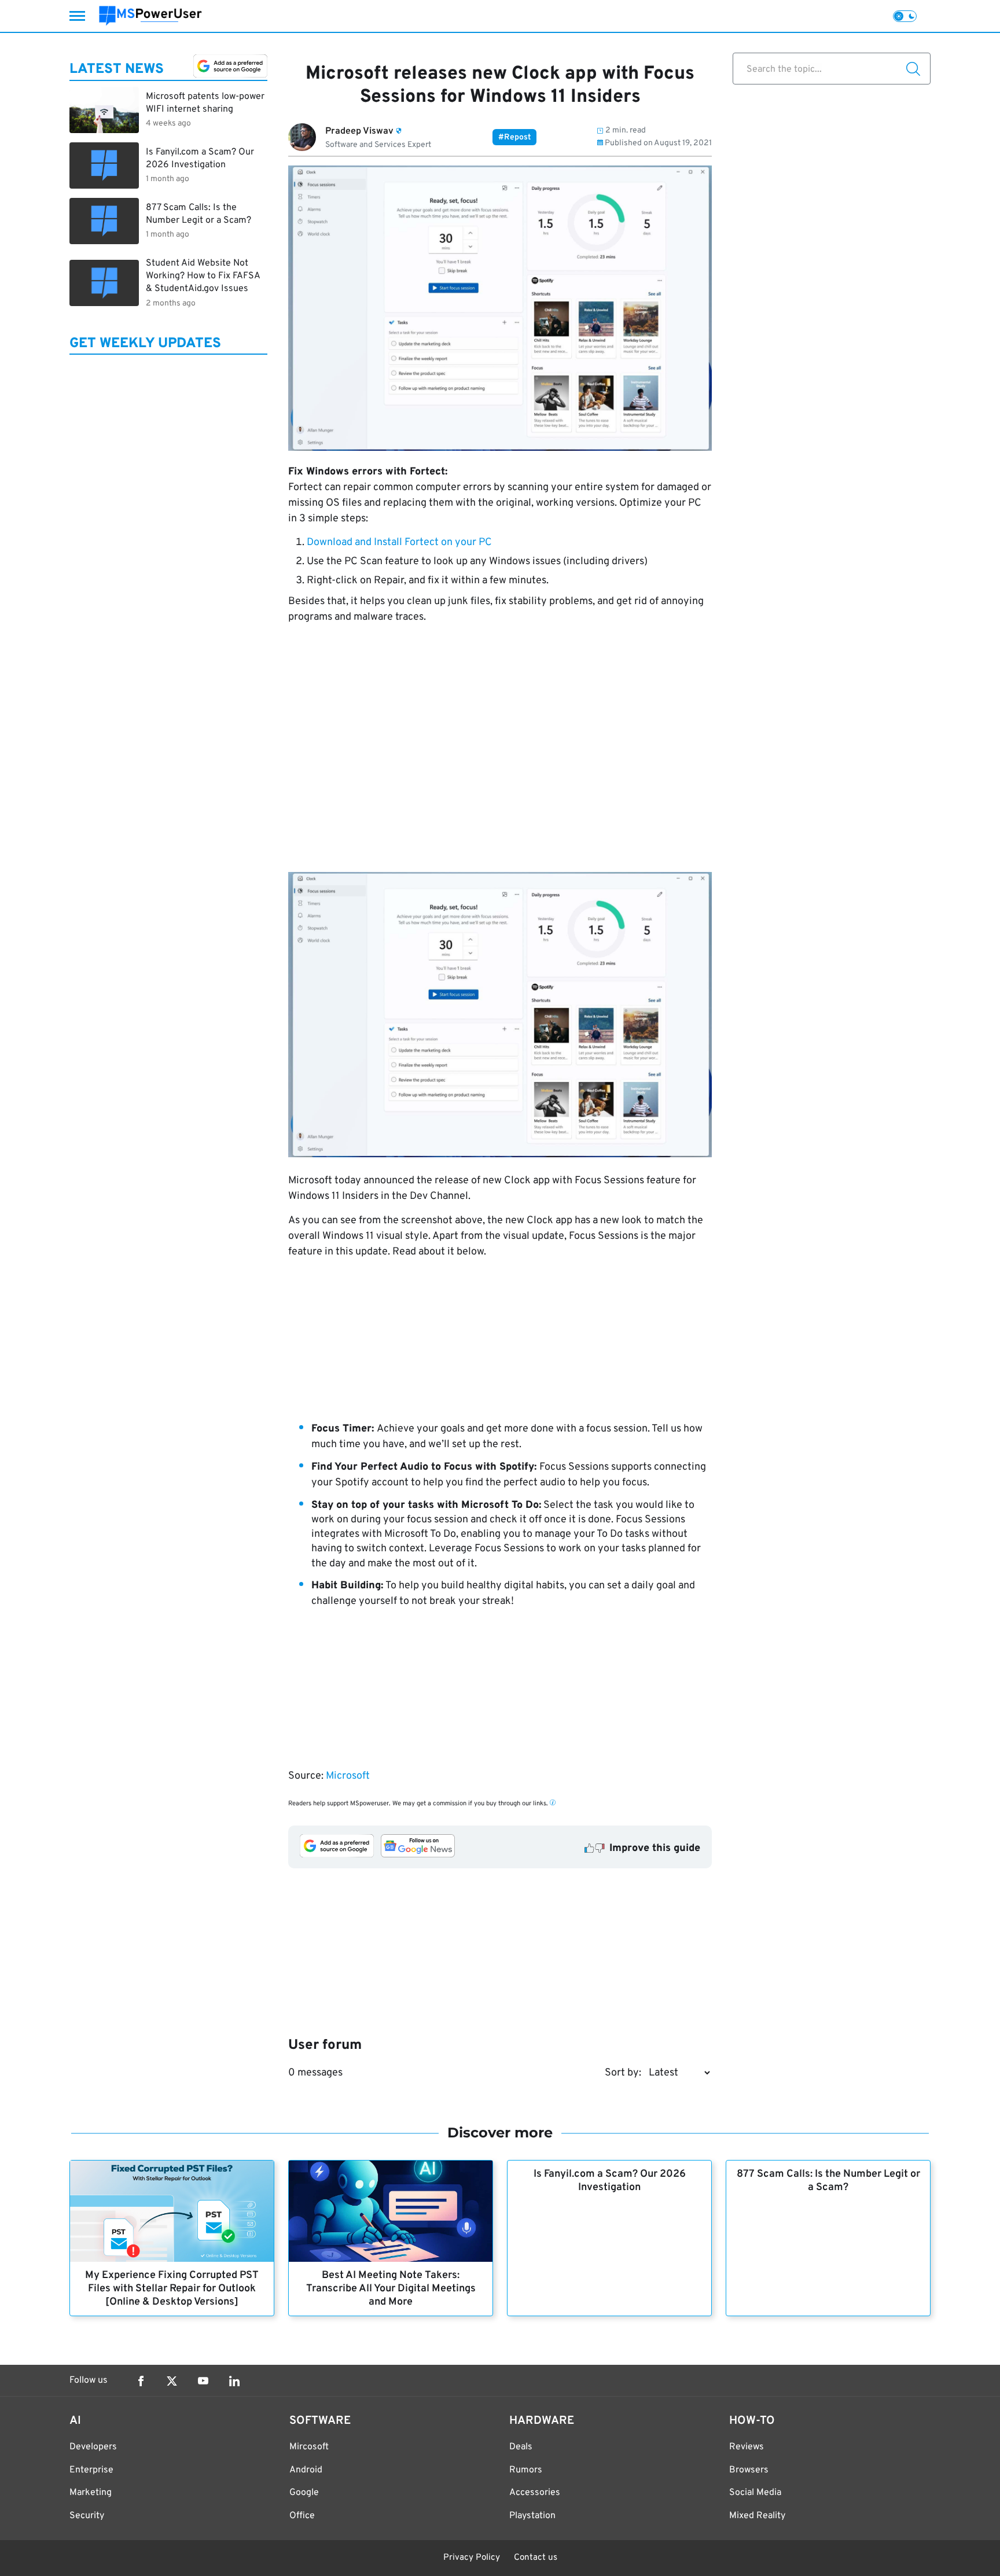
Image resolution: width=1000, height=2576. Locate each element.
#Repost (514, 137)
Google (304, 2493)
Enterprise (91, 2470)
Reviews (747, 2447)
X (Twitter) (172, 2381)
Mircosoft (309, 2447)
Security (87, 2516)
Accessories (535, 2493)
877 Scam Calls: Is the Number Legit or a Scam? (828, 2181)
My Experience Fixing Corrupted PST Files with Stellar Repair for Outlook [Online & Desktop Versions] (172, 2289)
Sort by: (623, 2073)
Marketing (91, 2493)
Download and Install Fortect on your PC (399, 542)
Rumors (526, 2470)
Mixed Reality (757, 2516)
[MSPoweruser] (150, 16)
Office (302, 2516)
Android (306, 2470)
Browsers (749, 2470)
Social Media (755, 2493)
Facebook (141, 2381)
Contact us (536, 2558)
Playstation (532, 2516)
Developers (93, 2447)
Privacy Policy (472, 2558)
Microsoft (348, 1776)
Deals (521, 2447)
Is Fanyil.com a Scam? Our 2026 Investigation (610, 2181)
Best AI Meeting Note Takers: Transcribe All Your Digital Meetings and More (391, 2289)
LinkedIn (234, 2381)
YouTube (203, 2381)
